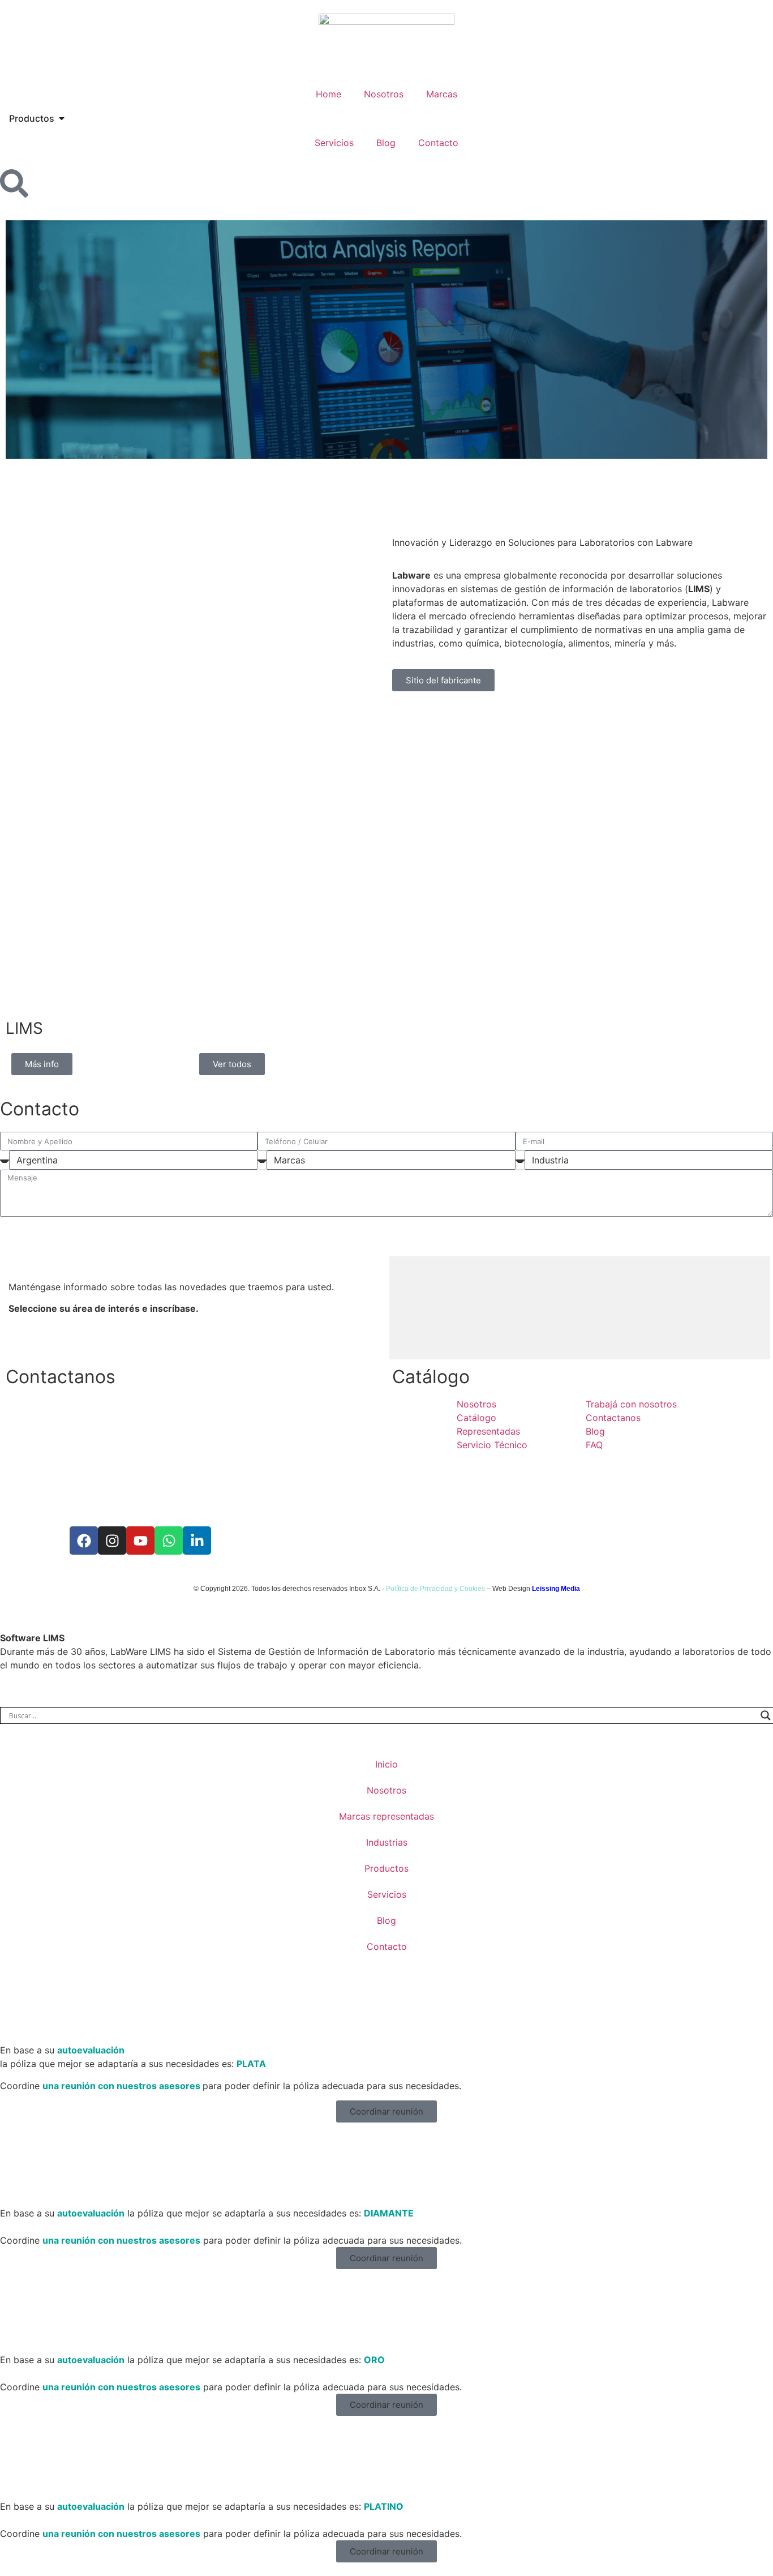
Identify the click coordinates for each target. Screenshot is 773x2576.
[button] (386, 2111)
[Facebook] (84, 1541)
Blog (386, 143)
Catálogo (431, 1377)
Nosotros (384, 94)
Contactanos (61, 1377)
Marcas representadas (386, 1816)
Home (328, 94)
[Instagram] (112, 1541)
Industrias (387, 1842)
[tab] (407, 1308)
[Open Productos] (62, 118)
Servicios (334, 143)
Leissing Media (556, 1589)
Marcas (442, 94)
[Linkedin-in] (197, 1541)
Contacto (438, 143)
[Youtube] (140, 1541)
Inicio (386, 1764)
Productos (386, 1868)
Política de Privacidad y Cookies (435, 1589)
